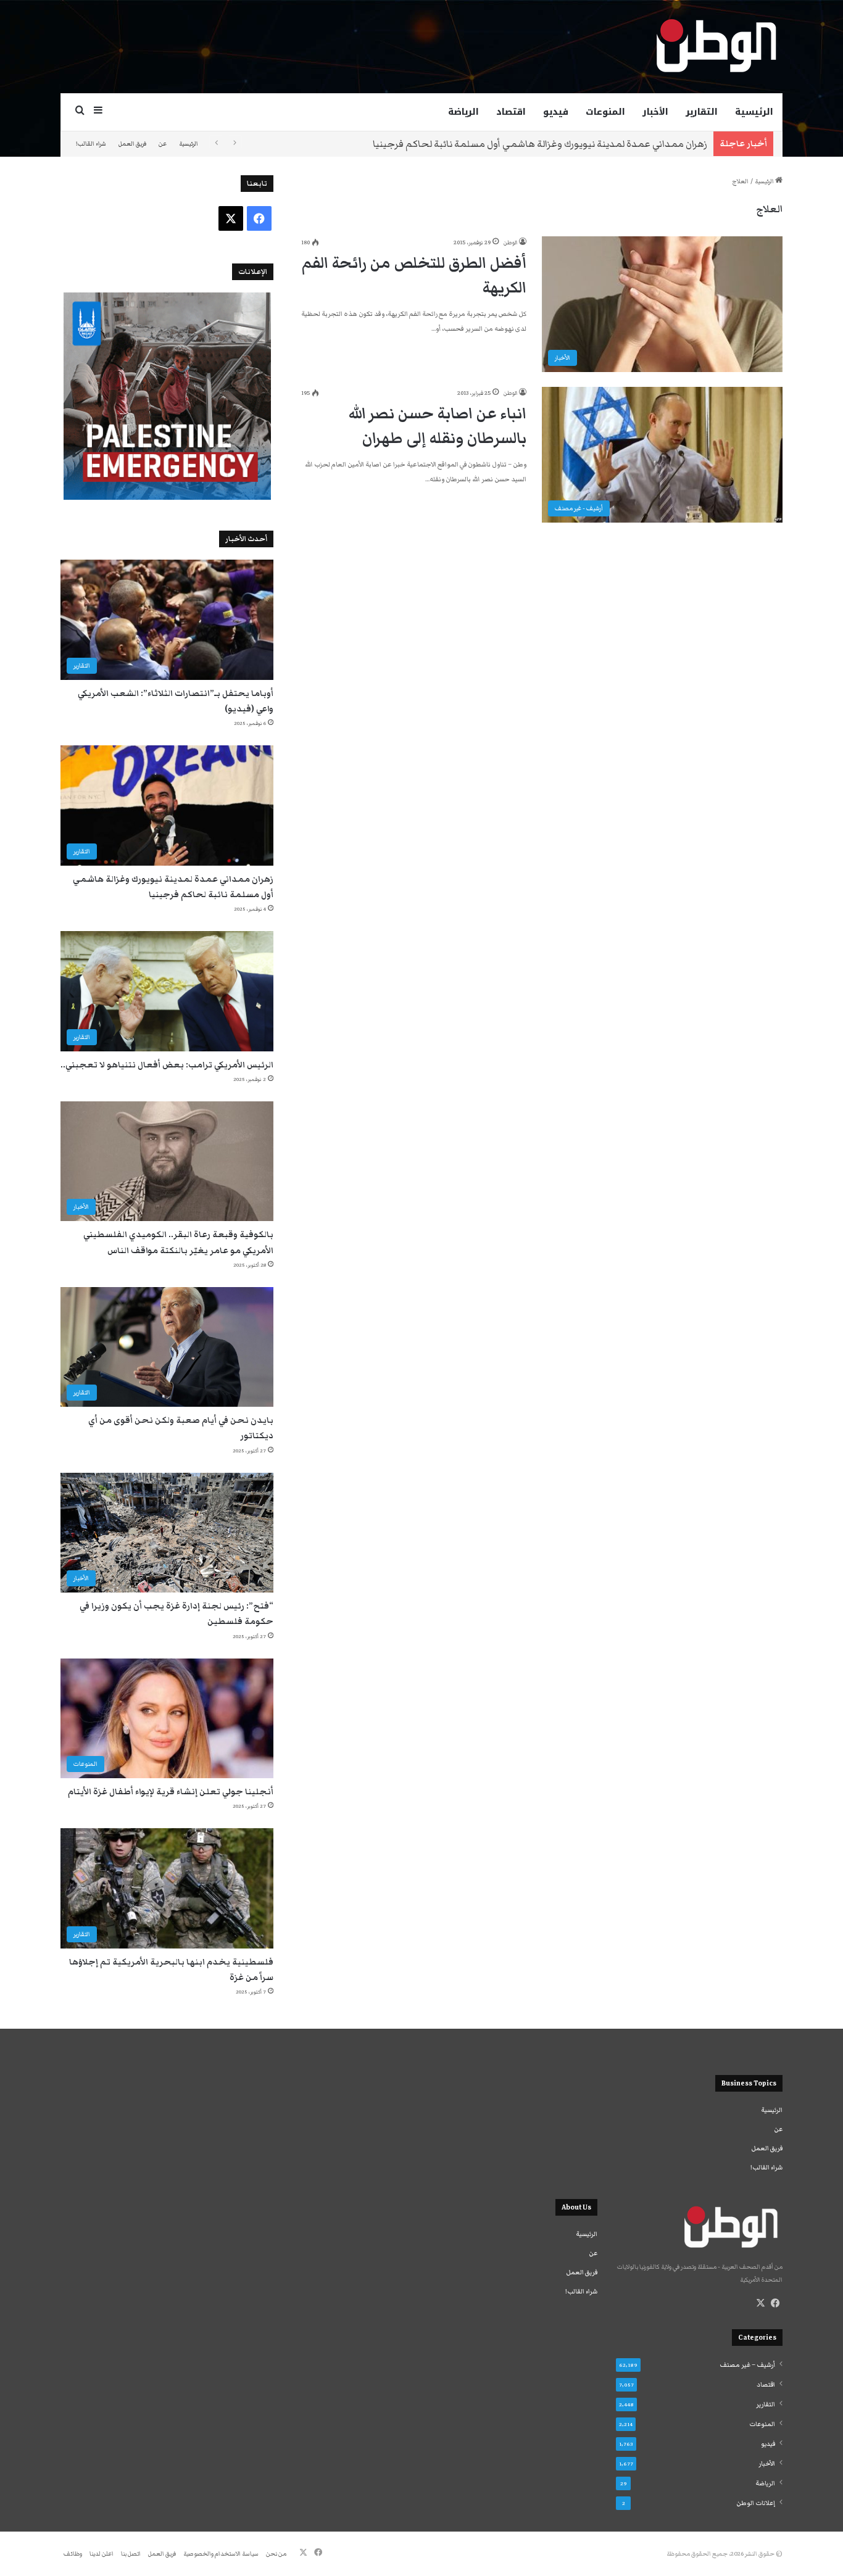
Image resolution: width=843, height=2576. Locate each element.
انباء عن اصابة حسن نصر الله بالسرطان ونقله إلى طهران (438, 426)
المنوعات (605, 112)
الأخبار (655, 112)
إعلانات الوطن (756, 2503)
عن (163, 144)
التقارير (702, 112)
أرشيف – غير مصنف (747, 2365)
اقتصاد (511, 112)
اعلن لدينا (102, 2554)
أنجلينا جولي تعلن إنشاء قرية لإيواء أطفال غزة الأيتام (171, 1792)
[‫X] (760, 2303)
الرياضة (463, 112)
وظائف (73, 2554)
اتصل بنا (131, 2554)
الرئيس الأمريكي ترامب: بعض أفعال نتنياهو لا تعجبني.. (597, 144)
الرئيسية (754, 112)
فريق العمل (132, 144)
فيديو (556, 112)
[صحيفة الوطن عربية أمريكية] (715, 46)
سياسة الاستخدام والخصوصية (221, 2554)
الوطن (510, 242)
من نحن (276, 2554)
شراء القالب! (91, 144)
